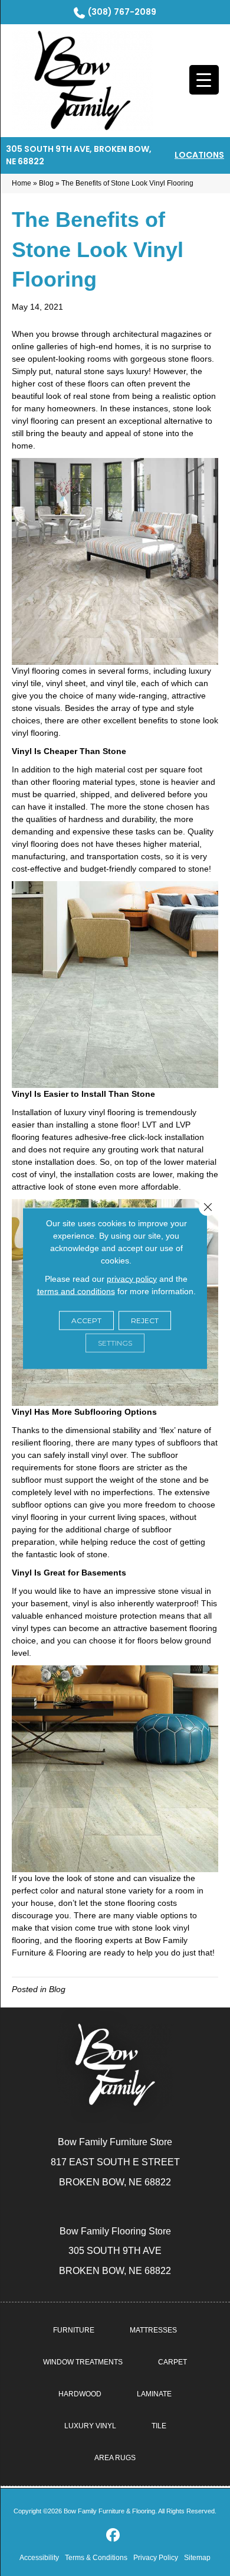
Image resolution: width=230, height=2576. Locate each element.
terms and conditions (76, 1291)
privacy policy (132, 1278)
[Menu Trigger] (204, 80)
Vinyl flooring (36, 671)
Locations (199, 155)
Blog (46, 183)
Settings (115, 1342)
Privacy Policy (156, 2558)
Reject (145, 1320)
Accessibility (39, 2558)
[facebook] (114, 2536)
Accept (86, 1320)
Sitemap (197, 2558)
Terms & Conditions (96, 2558)
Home (22, 183)
